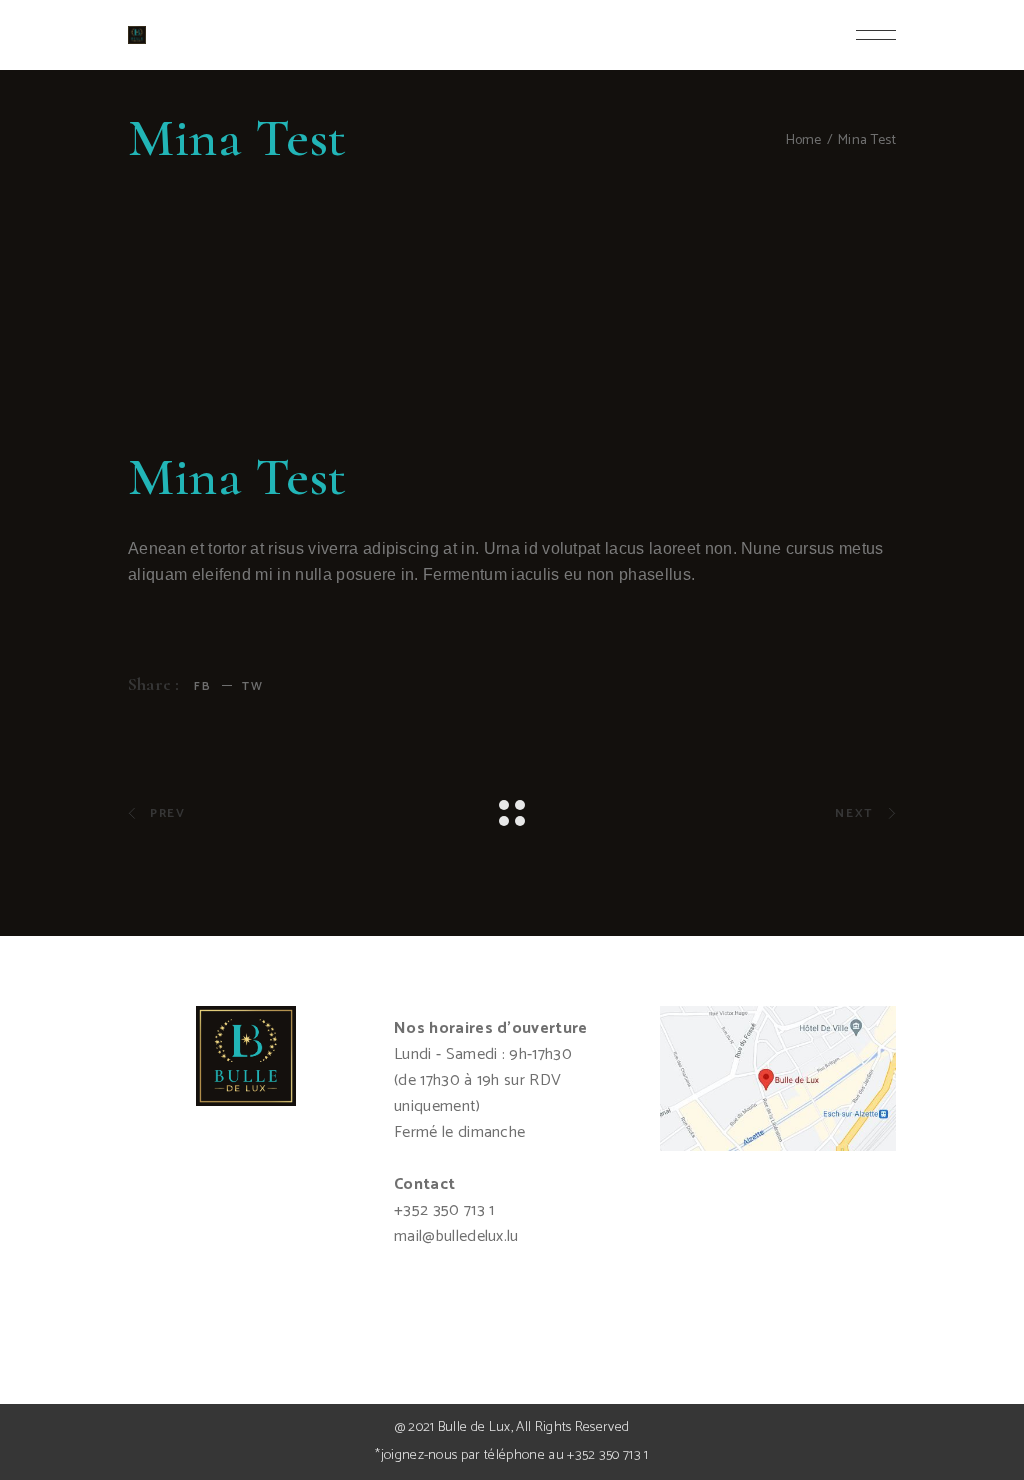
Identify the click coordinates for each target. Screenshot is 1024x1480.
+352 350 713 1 (607, 1455)
